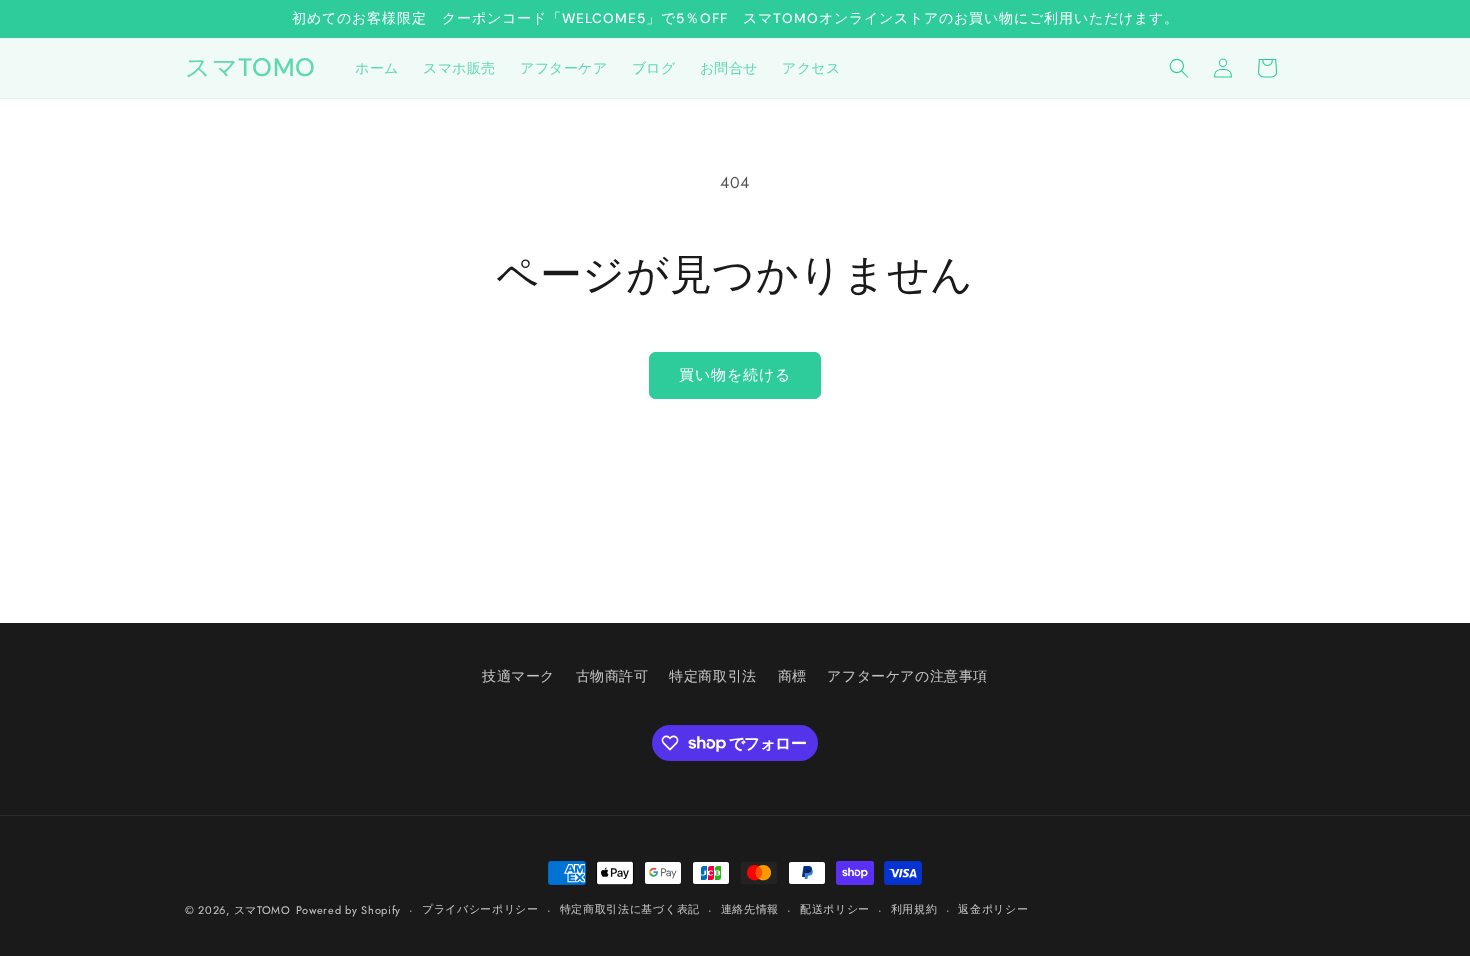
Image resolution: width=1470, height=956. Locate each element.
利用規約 (914, 909)
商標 (792, 676)
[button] (1179, 68)
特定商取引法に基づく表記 (630, 909)
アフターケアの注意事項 (907, 676)
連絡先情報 (750, 909)
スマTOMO (262, 910)
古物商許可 (612, 676)
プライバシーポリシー (480, 909)
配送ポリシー (835, 909)
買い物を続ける (735, 375)
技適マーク (518, 676)
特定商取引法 (713, 676)
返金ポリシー (993, 909)
